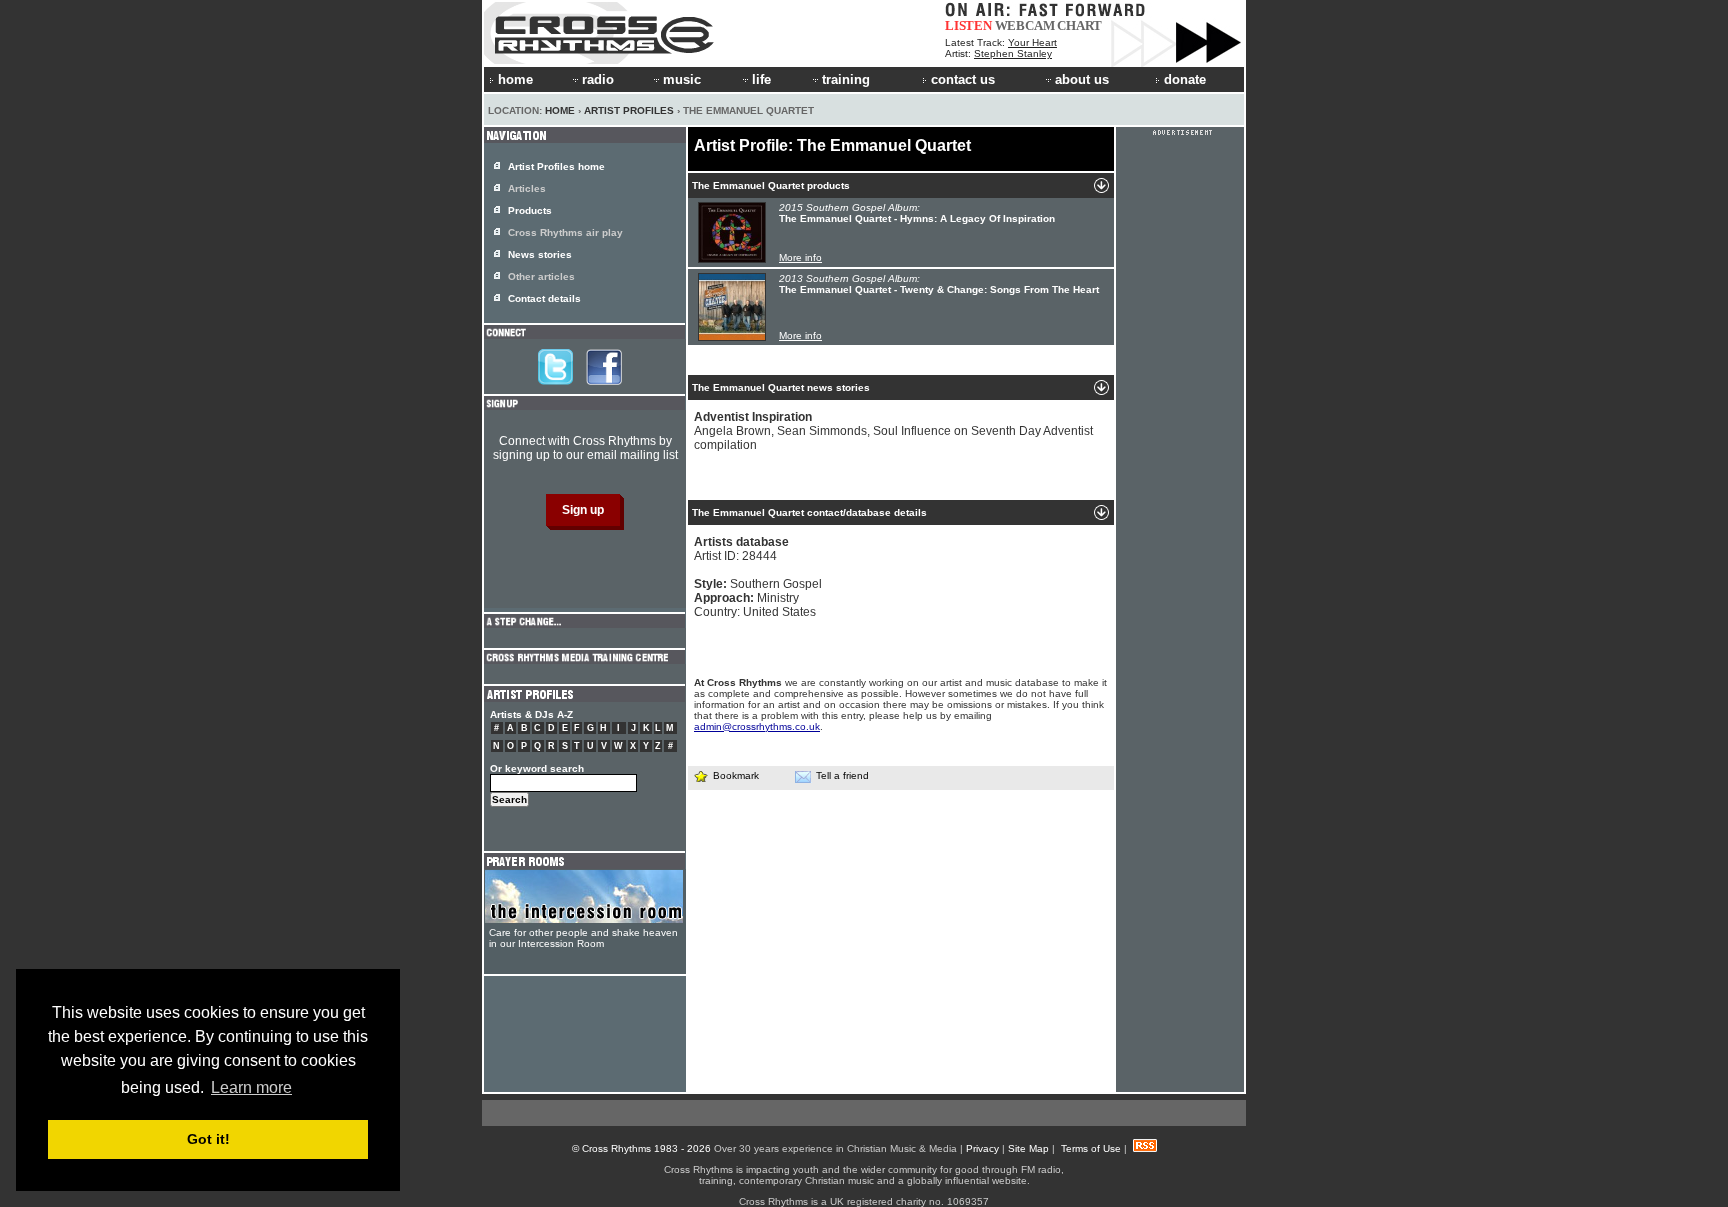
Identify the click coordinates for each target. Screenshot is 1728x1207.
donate (1185, 79)
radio (598, 79)
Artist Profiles (629, 110)
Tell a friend (842, 775)
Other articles (541, 276)
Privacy (982, 1148)
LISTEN (968, 25)
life (761, 79)
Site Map (1028, 1148)
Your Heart (1032, 42)
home (515, 79)
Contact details (544, 298)
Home (560, 110)
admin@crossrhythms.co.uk (757, 726)
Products (530, 210)
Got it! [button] (208, 1139)
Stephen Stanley (1013, 53)
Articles (527, 188)
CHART (1079, 25)
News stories (540, 254)
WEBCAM (1025, 25)
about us (1082, 79)
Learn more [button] (251, 1087)
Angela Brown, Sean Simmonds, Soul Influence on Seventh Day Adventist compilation (893, 431)
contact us (963, 79)
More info (800, 257)
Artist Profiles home (556, 166)
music (682, 79)
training (846, 79)
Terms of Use (1091, 1148)
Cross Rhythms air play (565, 232)
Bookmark (736, 775)
